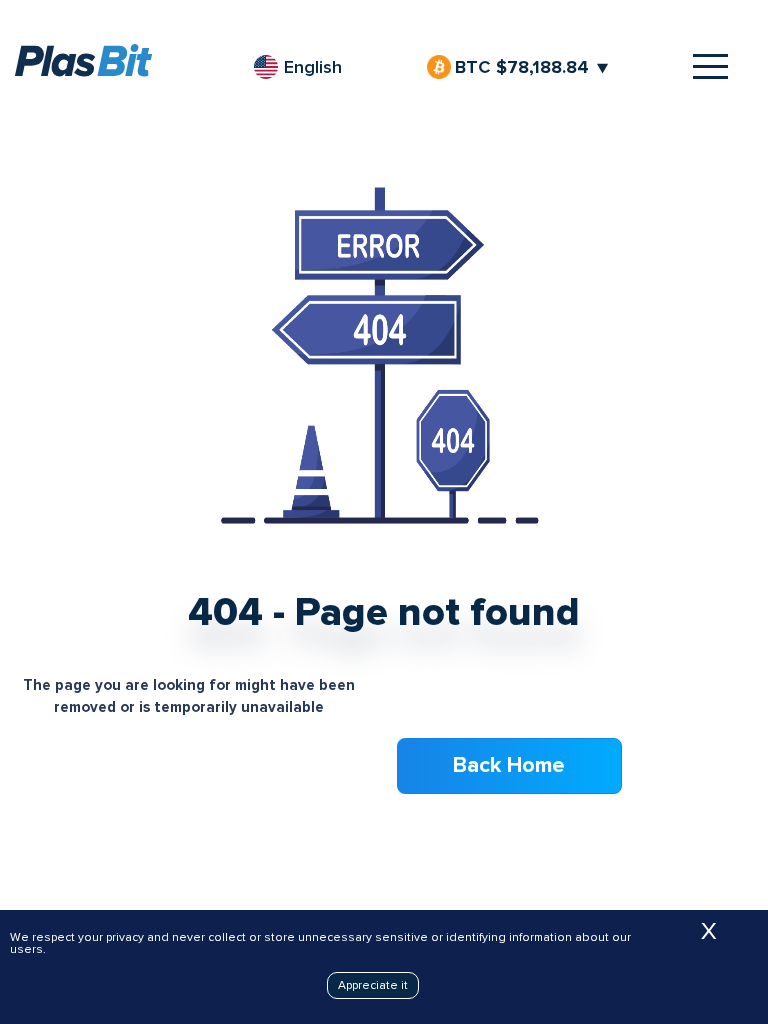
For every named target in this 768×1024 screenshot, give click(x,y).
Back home (509, 765)
